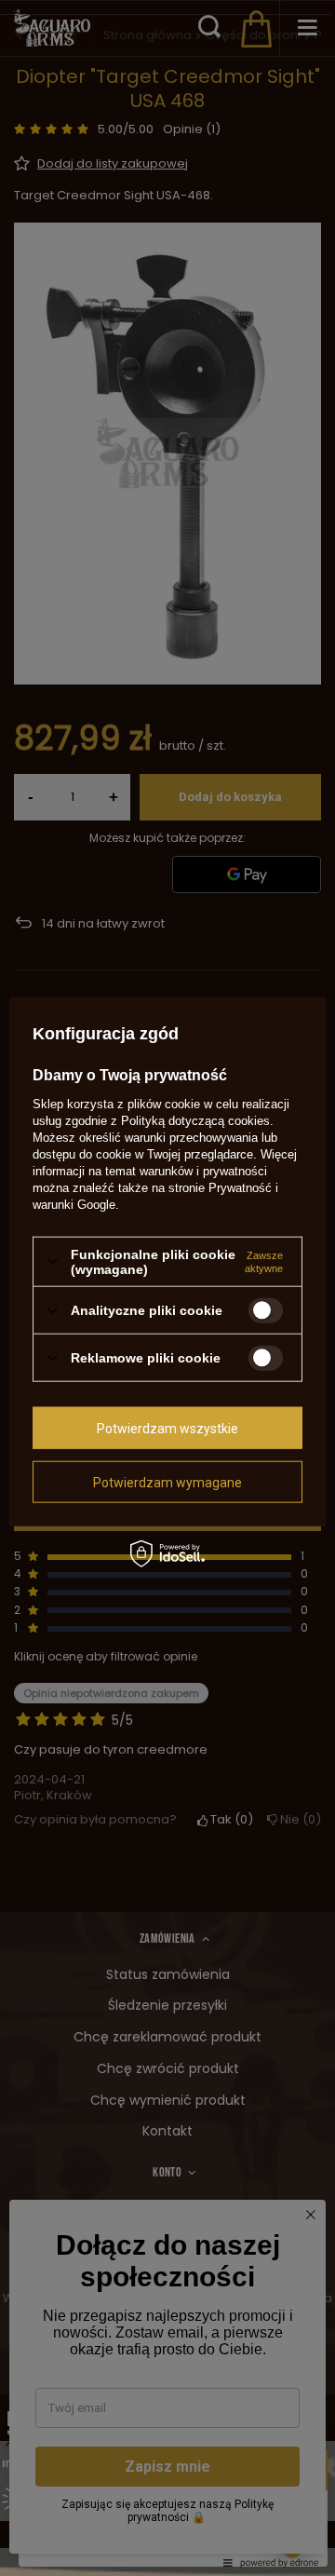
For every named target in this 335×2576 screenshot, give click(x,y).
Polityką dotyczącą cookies (195, 1120)
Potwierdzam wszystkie (167, 1428)
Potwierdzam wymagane (167, 1482)
